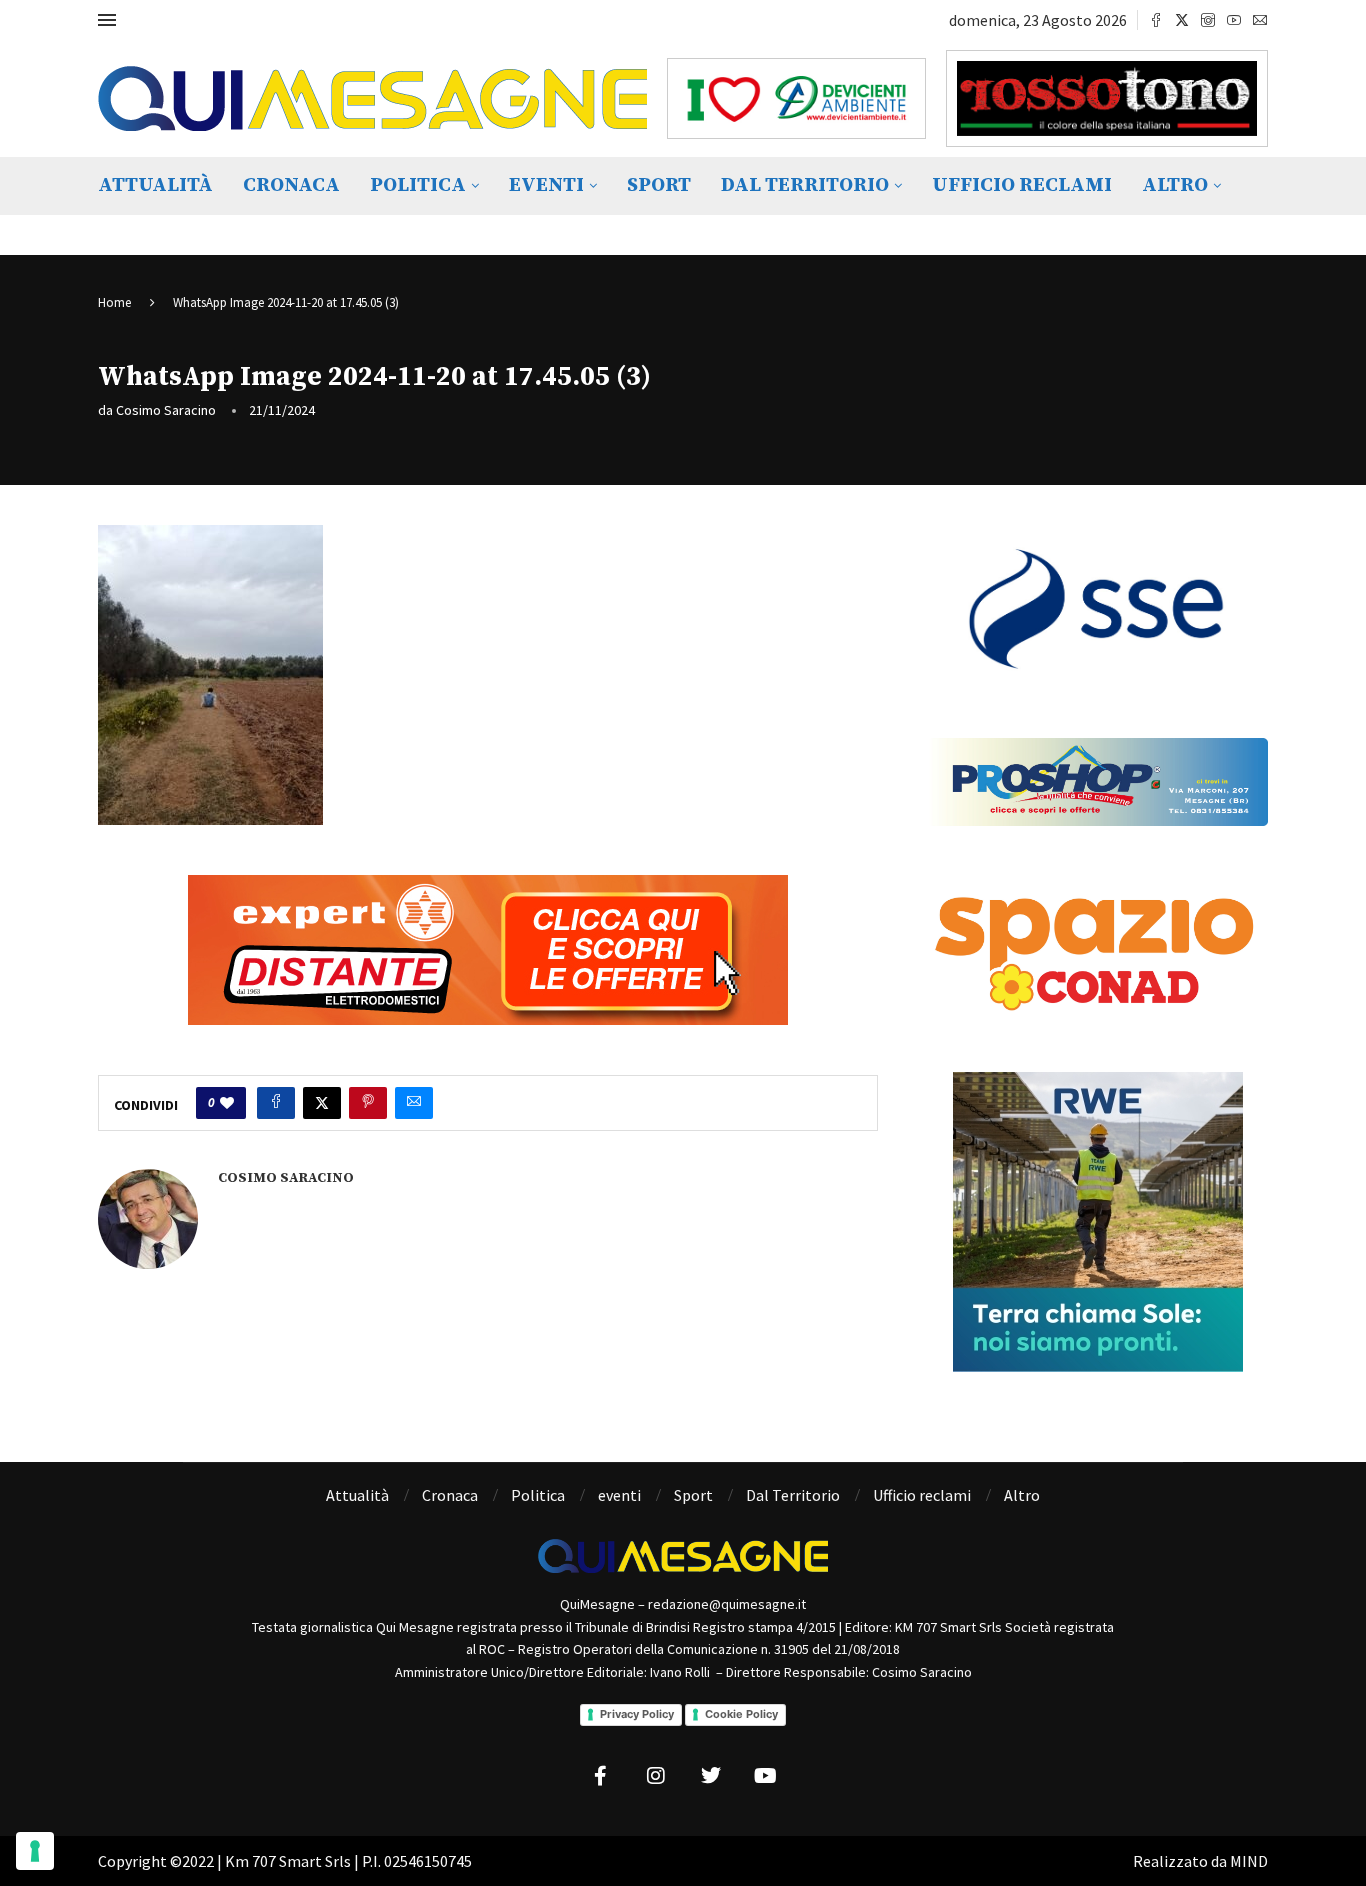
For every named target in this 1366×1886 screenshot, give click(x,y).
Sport (659, 185)
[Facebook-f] (601, 1776)
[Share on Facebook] (276, 1103)
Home (114, 302)
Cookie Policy (741, 1714)
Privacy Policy (637, 1714)
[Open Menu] (107, 20)
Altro (1175, 185)
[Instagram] (1208, 20)
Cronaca (291, 185)
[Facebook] (1156, 20)
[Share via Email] (414, 1103)
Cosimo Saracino (166, 410)
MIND (1249, 1861)
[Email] (1260, 20)
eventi (546, 185)
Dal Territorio (805, 185)
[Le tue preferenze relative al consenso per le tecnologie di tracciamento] (35, 1851)
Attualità (155, 185)
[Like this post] (227, 1103)
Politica (418, 185)
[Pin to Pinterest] (368, 1103)
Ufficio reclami (1022, 185)
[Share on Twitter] (322, 1103)
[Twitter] (1182, 20)
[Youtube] (1234, 20)
